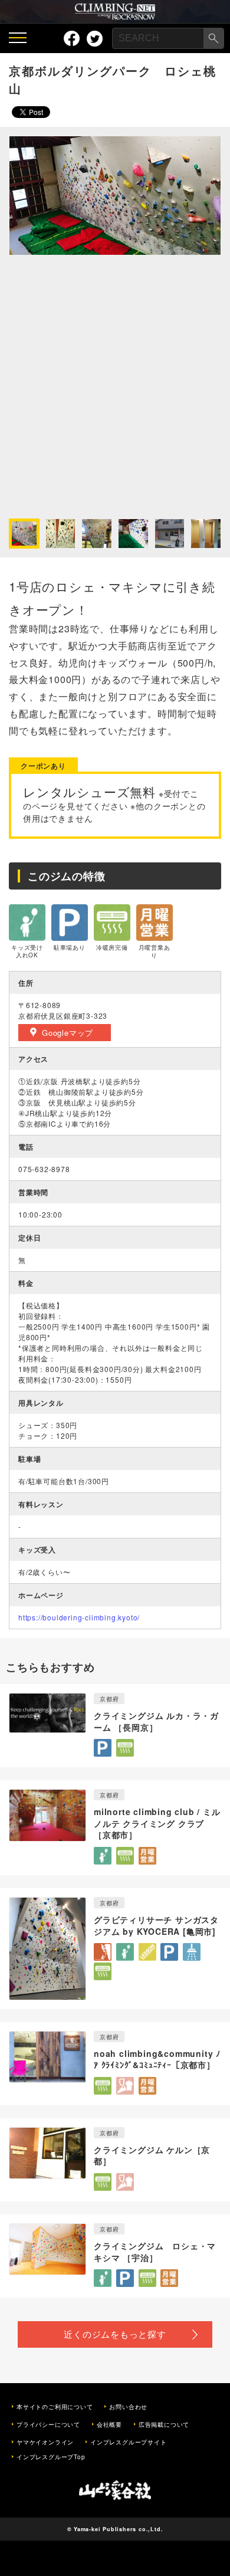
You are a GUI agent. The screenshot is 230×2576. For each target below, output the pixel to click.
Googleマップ (68, 1033)
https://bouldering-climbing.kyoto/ (79, 1617)
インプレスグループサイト (129, 2442)
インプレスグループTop (51, 2457)
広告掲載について (164, 2424)
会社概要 (109, 2424)
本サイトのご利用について (55, 2407)
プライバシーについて (48, 2424)
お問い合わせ (128, 2407)
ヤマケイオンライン (45, 2442)
